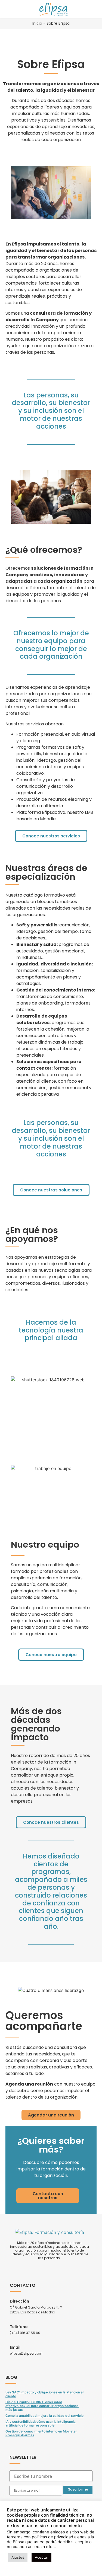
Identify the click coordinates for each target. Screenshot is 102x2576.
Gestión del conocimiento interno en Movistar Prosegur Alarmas (41, 2433)
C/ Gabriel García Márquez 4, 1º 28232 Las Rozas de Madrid (36, 2310)
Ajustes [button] (18, 2557)
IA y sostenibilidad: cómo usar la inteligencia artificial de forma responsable (41, 2423)
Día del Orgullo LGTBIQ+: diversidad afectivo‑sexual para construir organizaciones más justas (42, 2406)
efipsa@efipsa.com (26, 2353)
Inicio (37, 23)
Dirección (19, 2301)
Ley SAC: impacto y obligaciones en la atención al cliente (44, 2394)
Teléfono (19, 2327)
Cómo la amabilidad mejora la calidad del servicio (44, 2416)
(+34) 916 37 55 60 (25, 2333)
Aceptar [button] (41, 2557)
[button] (8, 9)
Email (15, 2347)
